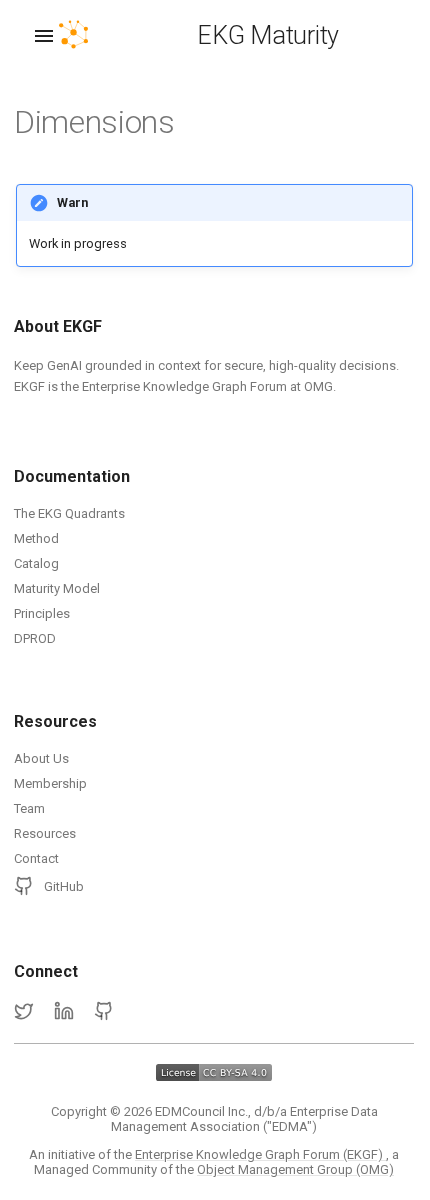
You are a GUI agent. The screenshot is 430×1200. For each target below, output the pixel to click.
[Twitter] (24, 1012)
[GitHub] (104, 1012)
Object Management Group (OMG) (295, 1169)
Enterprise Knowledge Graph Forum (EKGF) (260, 1154)
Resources (45, 833)
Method (36, 538)
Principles (42, 613)
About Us (41, 758)
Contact (36, 858)
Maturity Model (57, 588)
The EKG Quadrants (69, 513)
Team (29, 808)
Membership (50, 783)
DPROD (35, 638)
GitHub (64, 886)
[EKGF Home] (91, 36)
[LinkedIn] (64, 1012)
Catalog (36, 563)
